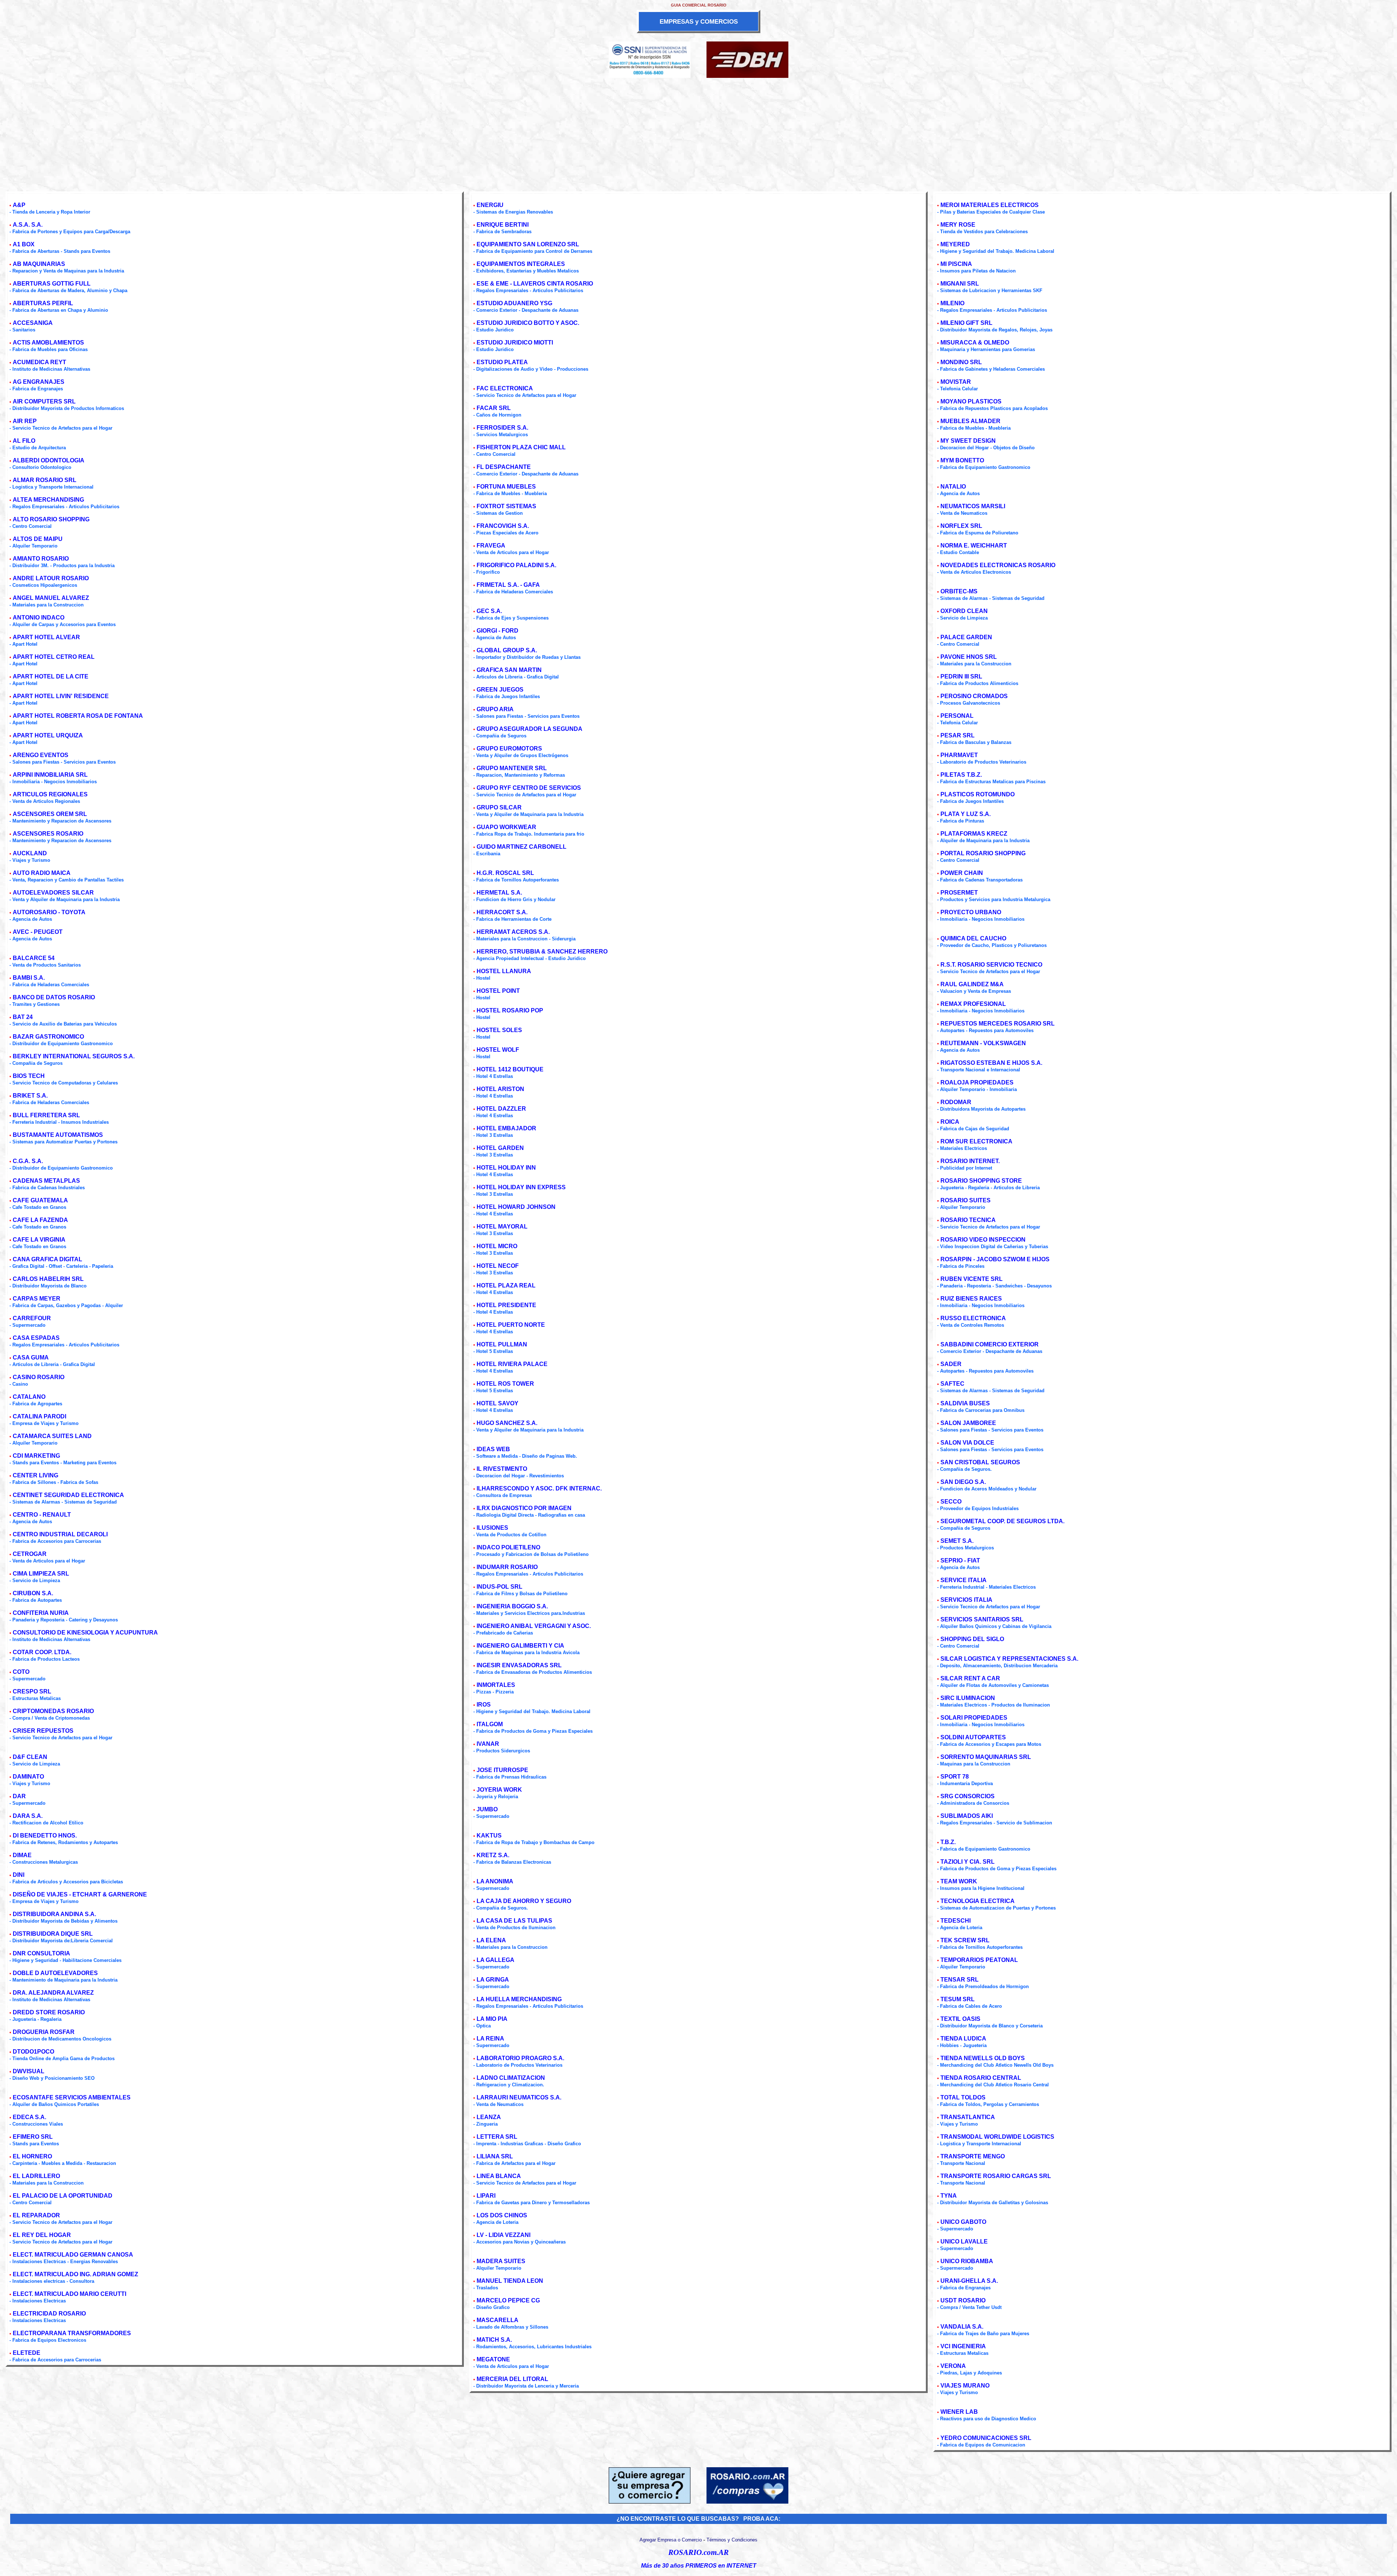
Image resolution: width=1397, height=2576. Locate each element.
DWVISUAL (29, 2071)
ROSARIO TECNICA (968, 1220)
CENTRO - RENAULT (42, 1515)
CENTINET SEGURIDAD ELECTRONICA (68, 1495)
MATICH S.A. (494, 2340)
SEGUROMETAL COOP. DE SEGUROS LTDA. (1002, 1521)
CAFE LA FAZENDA (40, 1220)
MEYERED (955, 244)
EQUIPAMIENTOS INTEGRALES (521, 264)
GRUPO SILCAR (499, 807)
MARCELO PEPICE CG (508, 2300)
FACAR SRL (494, 408)
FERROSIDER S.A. (502, 428)
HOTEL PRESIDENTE (506, 1305)
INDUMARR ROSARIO (507, 1567)
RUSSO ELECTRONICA (973, 1318)
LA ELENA (491, 1940)
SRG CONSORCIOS (968, 1796)
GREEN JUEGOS (500, 690)
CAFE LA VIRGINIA (39, 1240)
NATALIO (953, 487)
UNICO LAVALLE (964, 2241)
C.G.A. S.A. (28, 1161)
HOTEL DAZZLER (501, 1109)
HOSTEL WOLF (498, 1050)
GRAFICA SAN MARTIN (509, 670)
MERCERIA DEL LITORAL (512, 2379)
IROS (484, 1705)
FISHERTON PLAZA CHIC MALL (521, 447)
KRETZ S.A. (493, 1855)
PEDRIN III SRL (961, 676)
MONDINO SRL (961, 362)
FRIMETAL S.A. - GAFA (508, 585)
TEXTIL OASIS (960, 2019)
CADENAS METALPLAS (46, 1181)
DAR (19, 1796)
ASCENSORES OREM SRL (50, 814)
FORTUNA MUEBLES (506, 487)
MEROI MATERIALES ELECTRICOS (990, 205)
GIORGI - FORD (497, 631)
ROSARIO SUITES (966, 1200)
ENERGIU (490, 205)
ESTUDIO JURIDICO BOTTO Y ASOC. (528, 323)
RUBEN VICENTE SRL (972, 1279)
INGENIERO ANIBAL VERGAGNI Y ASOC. (534, 1626)
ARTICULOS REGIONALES (50, 794)
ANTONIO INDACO (39, 618)
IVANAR (488, 1744)
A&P (19, 205)
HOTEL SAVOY (497, 1403)
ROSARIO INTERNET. (970, 1161)
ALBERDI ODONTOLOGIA (49, 460)
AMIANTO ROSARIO (41, 559)
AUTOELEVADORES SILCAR (53, 893)
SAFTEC (952, 1384)
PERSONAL (957, 716)
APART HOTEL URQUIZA (48, 735)
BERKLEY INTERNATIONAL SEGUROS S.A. (74, 1056)
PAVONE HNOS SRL (969, 657)
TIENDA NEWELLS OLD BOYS (983, 2058)
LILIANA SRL (495, 2156)
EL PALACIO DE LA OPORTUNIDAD (63, 2196)
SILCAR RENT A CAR (970, 1678)
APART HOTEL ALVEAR (46, 637)
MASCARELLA (497, 2320)
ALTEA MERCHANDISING (48, 500)
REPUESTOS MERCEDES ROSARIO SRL (998, 1024)
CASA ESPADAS (36, 1338)
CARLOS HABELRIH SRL (48, 1279)
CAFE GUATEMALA (40, 1200)
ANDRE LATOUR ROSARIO (51, 578)
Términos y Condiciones (732, 2540)
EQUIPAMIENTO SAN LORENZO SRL (528, 244)
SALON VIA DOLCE (967, 1443)
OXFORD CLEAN (964, 611)
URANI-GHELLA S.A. (969, 2281)
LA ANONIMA (495, 1881)
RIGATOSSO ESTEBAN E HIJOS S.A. (991, 1063)
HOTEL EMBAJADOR (506, 1128)
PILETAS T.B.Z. (961, 775)
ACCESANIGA (33, 323)
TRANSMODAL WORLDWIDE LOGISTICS (997, 2137)
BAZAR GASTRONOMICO (48, 1037)
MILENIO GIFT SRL (966, 323)
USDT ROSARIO (963, 2300)
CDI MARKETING (36, 1456)
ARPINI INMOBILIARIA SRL (50, 775)
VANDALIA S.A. (962, 2327)
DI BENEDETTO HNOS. (45, 1836)
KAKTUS (489, 1836)
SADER (951, 1364)
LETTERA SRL (497, 2137)
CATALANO (29, 1397)
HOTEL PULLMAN (502, 1344)
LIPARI (486, 2196)
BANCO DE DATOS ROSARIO (54, 997)
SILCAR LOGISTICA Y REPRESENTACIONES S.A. (1009, 1659)
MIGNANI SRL (960, 284)
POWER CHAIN (962, 873)
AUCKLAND (30, 853)
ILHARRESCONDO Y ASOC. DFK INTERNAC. (539, 1488)
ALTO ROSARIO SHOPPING (51, 519)
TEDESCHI (956, 1921)
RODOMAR (956, 1102)
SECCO (951, 1502)
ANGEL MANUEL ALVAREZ (51, 598)
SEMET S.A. (957, 1541)
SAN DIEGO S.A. (963, 1482)
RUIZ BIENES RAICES (971, 1299)
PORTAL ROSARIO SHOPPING (983, 853)
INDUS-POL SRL (500, 1587)
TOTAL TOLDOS (963, 2097)
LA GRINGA (493, 1980)
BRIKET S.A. (30, 1096)
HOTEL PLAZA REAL (506, 1285)
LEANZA (489, 2117)
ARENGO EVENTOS (41, 755)
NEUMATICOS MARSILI (973, 506)
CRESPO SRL (32, 1691)
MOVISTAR (956, 382)
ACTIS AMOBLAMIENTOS (48, 343)
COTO (21, 1672)
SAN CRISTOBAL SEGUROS (980, 1462)
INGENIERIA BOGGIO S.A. (512, 1606)
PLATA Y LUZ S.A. (966, 814)
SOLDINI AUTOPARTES (973, 1737)
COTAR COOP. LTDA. (42, 1652)
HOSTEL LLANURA (504, 971)
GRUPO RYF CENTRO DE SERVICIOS (529, 788)
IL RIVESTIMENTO (502, 1469)
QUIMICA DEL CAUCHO (973, 938)
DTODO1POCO (33, 2052)
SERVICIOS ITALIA (966, 1600)
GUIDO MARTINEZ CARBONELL (522, 847)
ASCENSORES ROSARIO (48, 834)
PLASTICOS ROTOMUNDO (978, 794)
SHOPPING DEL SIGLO (972, 1639)
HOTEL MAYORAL (502, 1227)
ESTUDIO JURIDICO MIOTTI (515, 343)
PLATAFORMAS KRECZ (974, 834)
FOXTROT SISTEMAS (506, 506)
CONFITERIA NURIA (41, 1613)
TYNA (949, 2196)
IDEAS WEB (493, 1449)
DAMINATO (28, 1777)
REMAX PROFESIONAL (973, 1004)
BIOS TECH (29, 1076)
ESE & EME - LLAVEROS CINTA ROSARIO (535, 284)
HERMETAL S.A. (499, 893)
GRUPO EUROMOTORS (509, 748)
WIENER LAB (959, 2412)
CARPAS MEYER (37, 1299)
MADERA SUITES (501, 2261)
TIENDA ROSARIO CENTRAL (981, 2078)
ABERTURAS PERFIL (43, 303)
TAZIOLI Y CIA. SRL (968, 1862)
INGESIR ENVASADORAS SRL (519, 1665)
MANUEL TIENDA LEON (510, 2281)
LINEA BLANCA (499, 2176)
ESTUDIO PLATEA (502, 362)
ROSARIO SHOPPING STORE (981, 1181)
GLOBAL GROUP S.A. (507, 650)
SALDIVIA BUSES (965, 1403)
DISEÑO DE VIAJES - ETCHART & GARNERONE (80, 1894)
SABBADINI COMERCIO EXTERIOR (990, 1344)
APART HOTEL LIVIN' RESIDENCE (61, 696)
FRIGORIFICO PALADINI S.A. (516, 565)
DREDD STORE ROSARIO (49, 2012)
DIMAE (22, 1855)
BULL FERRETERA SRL (46, 1115)
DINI (19, 1875)
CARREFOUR (32, 1318)
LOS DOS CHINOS (502, 2215)
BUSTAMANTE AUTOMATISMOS (58, 1135)
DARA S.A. (28, 1816)
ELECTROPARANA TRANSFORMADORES (72, 2333)
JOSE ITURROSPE (502, 1770)
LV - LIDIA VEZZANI (504, 2235)
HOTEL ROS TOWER (505, 1384)
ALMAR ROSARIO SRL (45, 480)
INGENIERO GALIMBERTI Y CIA (520, 1646)
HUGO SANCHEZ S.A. (507, 1423)
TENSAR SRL (960, 1980)
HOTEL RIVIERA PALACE (512, 1364)
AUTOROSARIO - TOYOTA (49, 912)
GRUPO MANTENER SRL (512, 768)
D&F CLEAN (30, 1757)
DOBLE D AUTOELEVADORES (55, 1973)
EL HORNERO (32, 2156)
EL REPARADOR (36, 2215)
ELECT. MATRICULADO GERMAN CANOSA (73, 2255)
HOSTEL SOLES (499, 1030)
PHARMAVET (959, 755)
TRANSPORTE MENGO (973, 2156)
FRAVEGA (491, 546)
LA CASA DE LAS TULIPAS (514, 1921)
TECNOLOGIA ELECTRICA (978, 1901)
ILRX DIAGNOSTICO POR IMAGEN (524, 1508)
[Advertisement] (698, 132)
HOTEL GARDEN (500, 1148)
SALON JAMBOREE (968, 1423)
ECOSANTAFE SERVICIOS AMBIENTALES (72, 2097)
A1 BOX (24, 244)
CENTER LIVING (35, 1475)
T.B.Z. (948, 1842)
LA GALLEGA (495, 1960)
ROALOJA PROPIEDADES (977, 1082)
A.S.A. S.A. (28, 225)
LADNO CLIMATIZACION (511, 2078)
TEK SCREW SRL (965, 1940)
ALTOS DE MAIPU (38, 539)
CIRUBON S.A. (33, 1593)
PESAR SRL (958, 735)
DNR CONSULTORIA (41, 1953)
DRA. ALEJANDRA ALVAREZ (53, 1993)
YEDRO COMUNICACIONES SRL (986, 2438)
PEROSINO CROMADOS (974, 696)
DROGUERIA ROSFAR (44, 2032)
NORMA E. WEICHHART (974, 546)
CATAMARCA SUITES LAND (52, 1436)
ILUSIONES (492, 1528)
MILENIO (952, 303)
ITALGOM (490, 1724)
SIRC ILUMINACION (968, 1698)
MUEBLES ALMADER (970, 421)
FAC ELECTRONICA (505, 388)
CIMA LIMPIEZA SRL (41, 1574)
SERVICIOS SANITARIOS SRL (982, 1619)
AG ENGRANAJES (39, 382)
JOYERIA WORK (499, 1790)
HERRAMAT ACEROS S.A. (513, 932)
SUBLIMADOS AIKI (967, 1816)
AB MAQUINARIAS (39, 264)
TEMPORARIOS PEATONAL (979, 1960)
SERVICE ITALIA (964, 1580)
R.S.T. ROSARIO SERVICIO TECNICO (991, 965)
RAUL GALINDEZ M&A (972, 984)
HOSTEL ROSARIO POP (510, 1010)
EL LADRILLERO (36, 2176)
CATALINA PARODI (39, 1416)
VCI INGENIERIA (963, 2346)
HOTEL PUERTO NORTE (511, 1325)
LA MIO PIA (492, 2019)
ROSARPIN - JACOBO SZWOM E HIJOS (995, 1259)
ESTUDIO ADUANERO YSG (514, 303)
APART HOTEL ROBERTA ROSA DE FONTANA (78, 716)
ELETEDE (27, 2353)
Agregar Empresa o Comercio (671, 2540)
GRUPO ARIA (495, 709)
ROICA (950, 1122)
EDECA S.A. (29, 2117)
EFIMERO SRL (33, 2137)
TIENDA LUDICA (963, 2038)
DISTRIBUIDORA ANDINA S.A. (54, 1914)
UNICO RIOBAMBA (967, 2261)
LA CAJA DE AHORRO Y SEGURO (524, 1901)
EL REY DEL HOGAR (42, 2235)
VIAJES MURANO (965, 2386)
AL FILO (24, 441)
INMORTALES (496, 1685)
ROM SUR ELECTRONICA (976, 1141)
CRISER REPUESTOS (43, 1731)
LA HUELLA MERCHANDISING (519, 1999)
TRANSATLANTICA (968, 2117)
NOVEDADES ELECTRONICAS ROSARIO (998, 565)
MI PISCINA (956, 264)
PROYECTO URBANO (971, 912)
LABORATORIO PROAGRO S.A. (520, 2058)
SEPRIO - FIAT (960, 1560)
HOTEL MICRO (497, 1246)
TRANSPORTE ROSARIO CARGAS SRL (996, 2176)
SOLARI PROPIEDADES (974, 1718)
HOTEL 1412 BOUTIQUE (510, 1069)
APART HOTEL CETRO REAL (54, 657)
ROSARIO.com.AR (698, 2552)
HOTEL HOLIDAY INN (506, 1168)
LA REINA (490, 2038)
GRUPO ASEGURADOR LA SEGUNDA (530, 729)
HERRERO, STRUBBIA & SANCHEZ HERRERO (542, 951)
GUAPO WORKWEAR (506, 827)
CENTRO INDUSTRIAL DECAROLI (60, 1534)
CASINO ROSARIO (39, 1377)
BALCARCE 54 (34, 958)
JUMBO (487, 1809)
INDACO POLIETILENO (508, 1547)
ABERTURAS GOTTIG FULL (52, 284)
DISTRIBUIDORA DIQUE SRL (53, 1934)
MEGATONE (493, 2359)
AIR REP (25, 421)
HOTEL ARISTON (500, 1089)
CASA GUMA (31, 1357)
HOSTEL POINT (498, 991)
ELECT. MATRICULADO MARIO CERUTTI (69, 2294)
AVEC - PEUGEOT (38, 932)
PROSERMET (959, 893)
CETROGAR (30, 1554)
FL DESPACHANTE (504, 467)
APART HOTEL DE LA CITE (51, 676)
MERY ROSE (958, 225)
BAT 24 (23, 1017)
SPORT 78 (955, 1777)
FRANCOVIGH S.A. (503, 526)
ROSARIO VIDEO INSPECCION (983, 1240)
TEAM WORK (959, 1881)
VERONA (953, 2366)
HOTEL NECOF (498, 1266)
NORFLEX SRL (961, 526)
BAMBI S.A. (29, 978)
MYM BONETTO (962, 460)
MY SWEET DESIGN (968, 441)
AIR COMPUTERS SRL (44, 401)
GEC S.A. (489, 611)
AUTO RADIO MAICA (42, 873)
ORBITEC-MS (959, 591)
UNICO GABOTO (963, 2222)
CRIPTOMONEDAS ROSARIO (53, 1711)
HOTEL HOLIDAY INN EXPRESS (521, 1187)
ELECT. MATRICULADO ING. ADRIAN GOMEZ (75, 2274)
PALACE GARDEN (966, 637)
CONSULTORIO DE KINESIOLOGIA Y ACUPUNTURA (85, 1633)
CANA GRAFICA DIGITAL (47, 1259)
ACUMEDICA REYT (39, 362)
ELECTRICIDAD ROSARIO (49, 2314)
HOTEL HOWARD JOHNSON (516, 1207)
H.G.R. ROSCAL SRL (505, 873)
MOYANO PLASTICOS (971, 401)
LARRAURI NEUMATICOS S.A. (519, 2097)
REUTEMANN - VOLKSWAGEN (983, 1043)
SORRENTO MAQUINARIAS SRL (986, 1757)
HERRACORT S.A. (502, 912)
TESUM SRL (958, 1999)
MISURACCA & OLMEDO (975, 343)
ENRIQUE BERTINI (503, 225)
